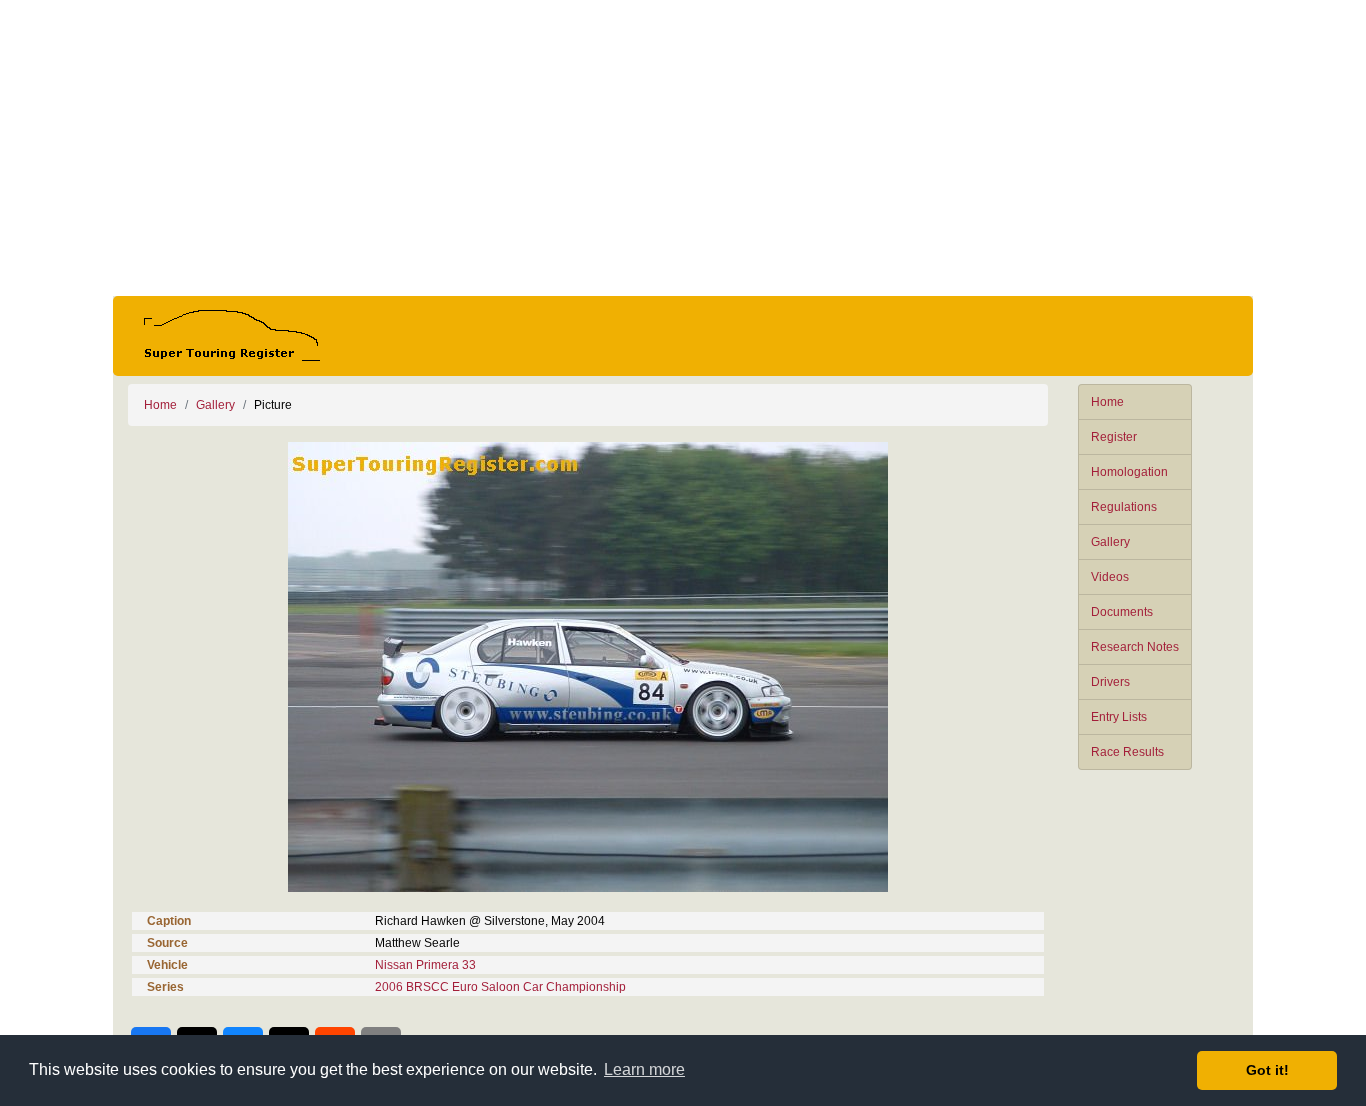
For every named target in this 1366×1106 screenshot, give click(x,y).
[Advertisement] (683, 148)
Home (1107, 402)
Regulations (1124, 507)
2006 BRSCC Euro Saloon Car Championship (500, 987)
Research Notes (1135, 647)
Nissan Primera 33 (425, 965)
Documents (1122, 612)
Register (1114, 437)
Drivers (1110, 682)
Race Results (1127, 752)
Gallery (1110, 542)
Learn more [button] (644, 1069)
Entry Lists (1119, 717)
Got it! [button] (1267, 1070)
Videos (1110, 577)
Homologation (1129, 472)
